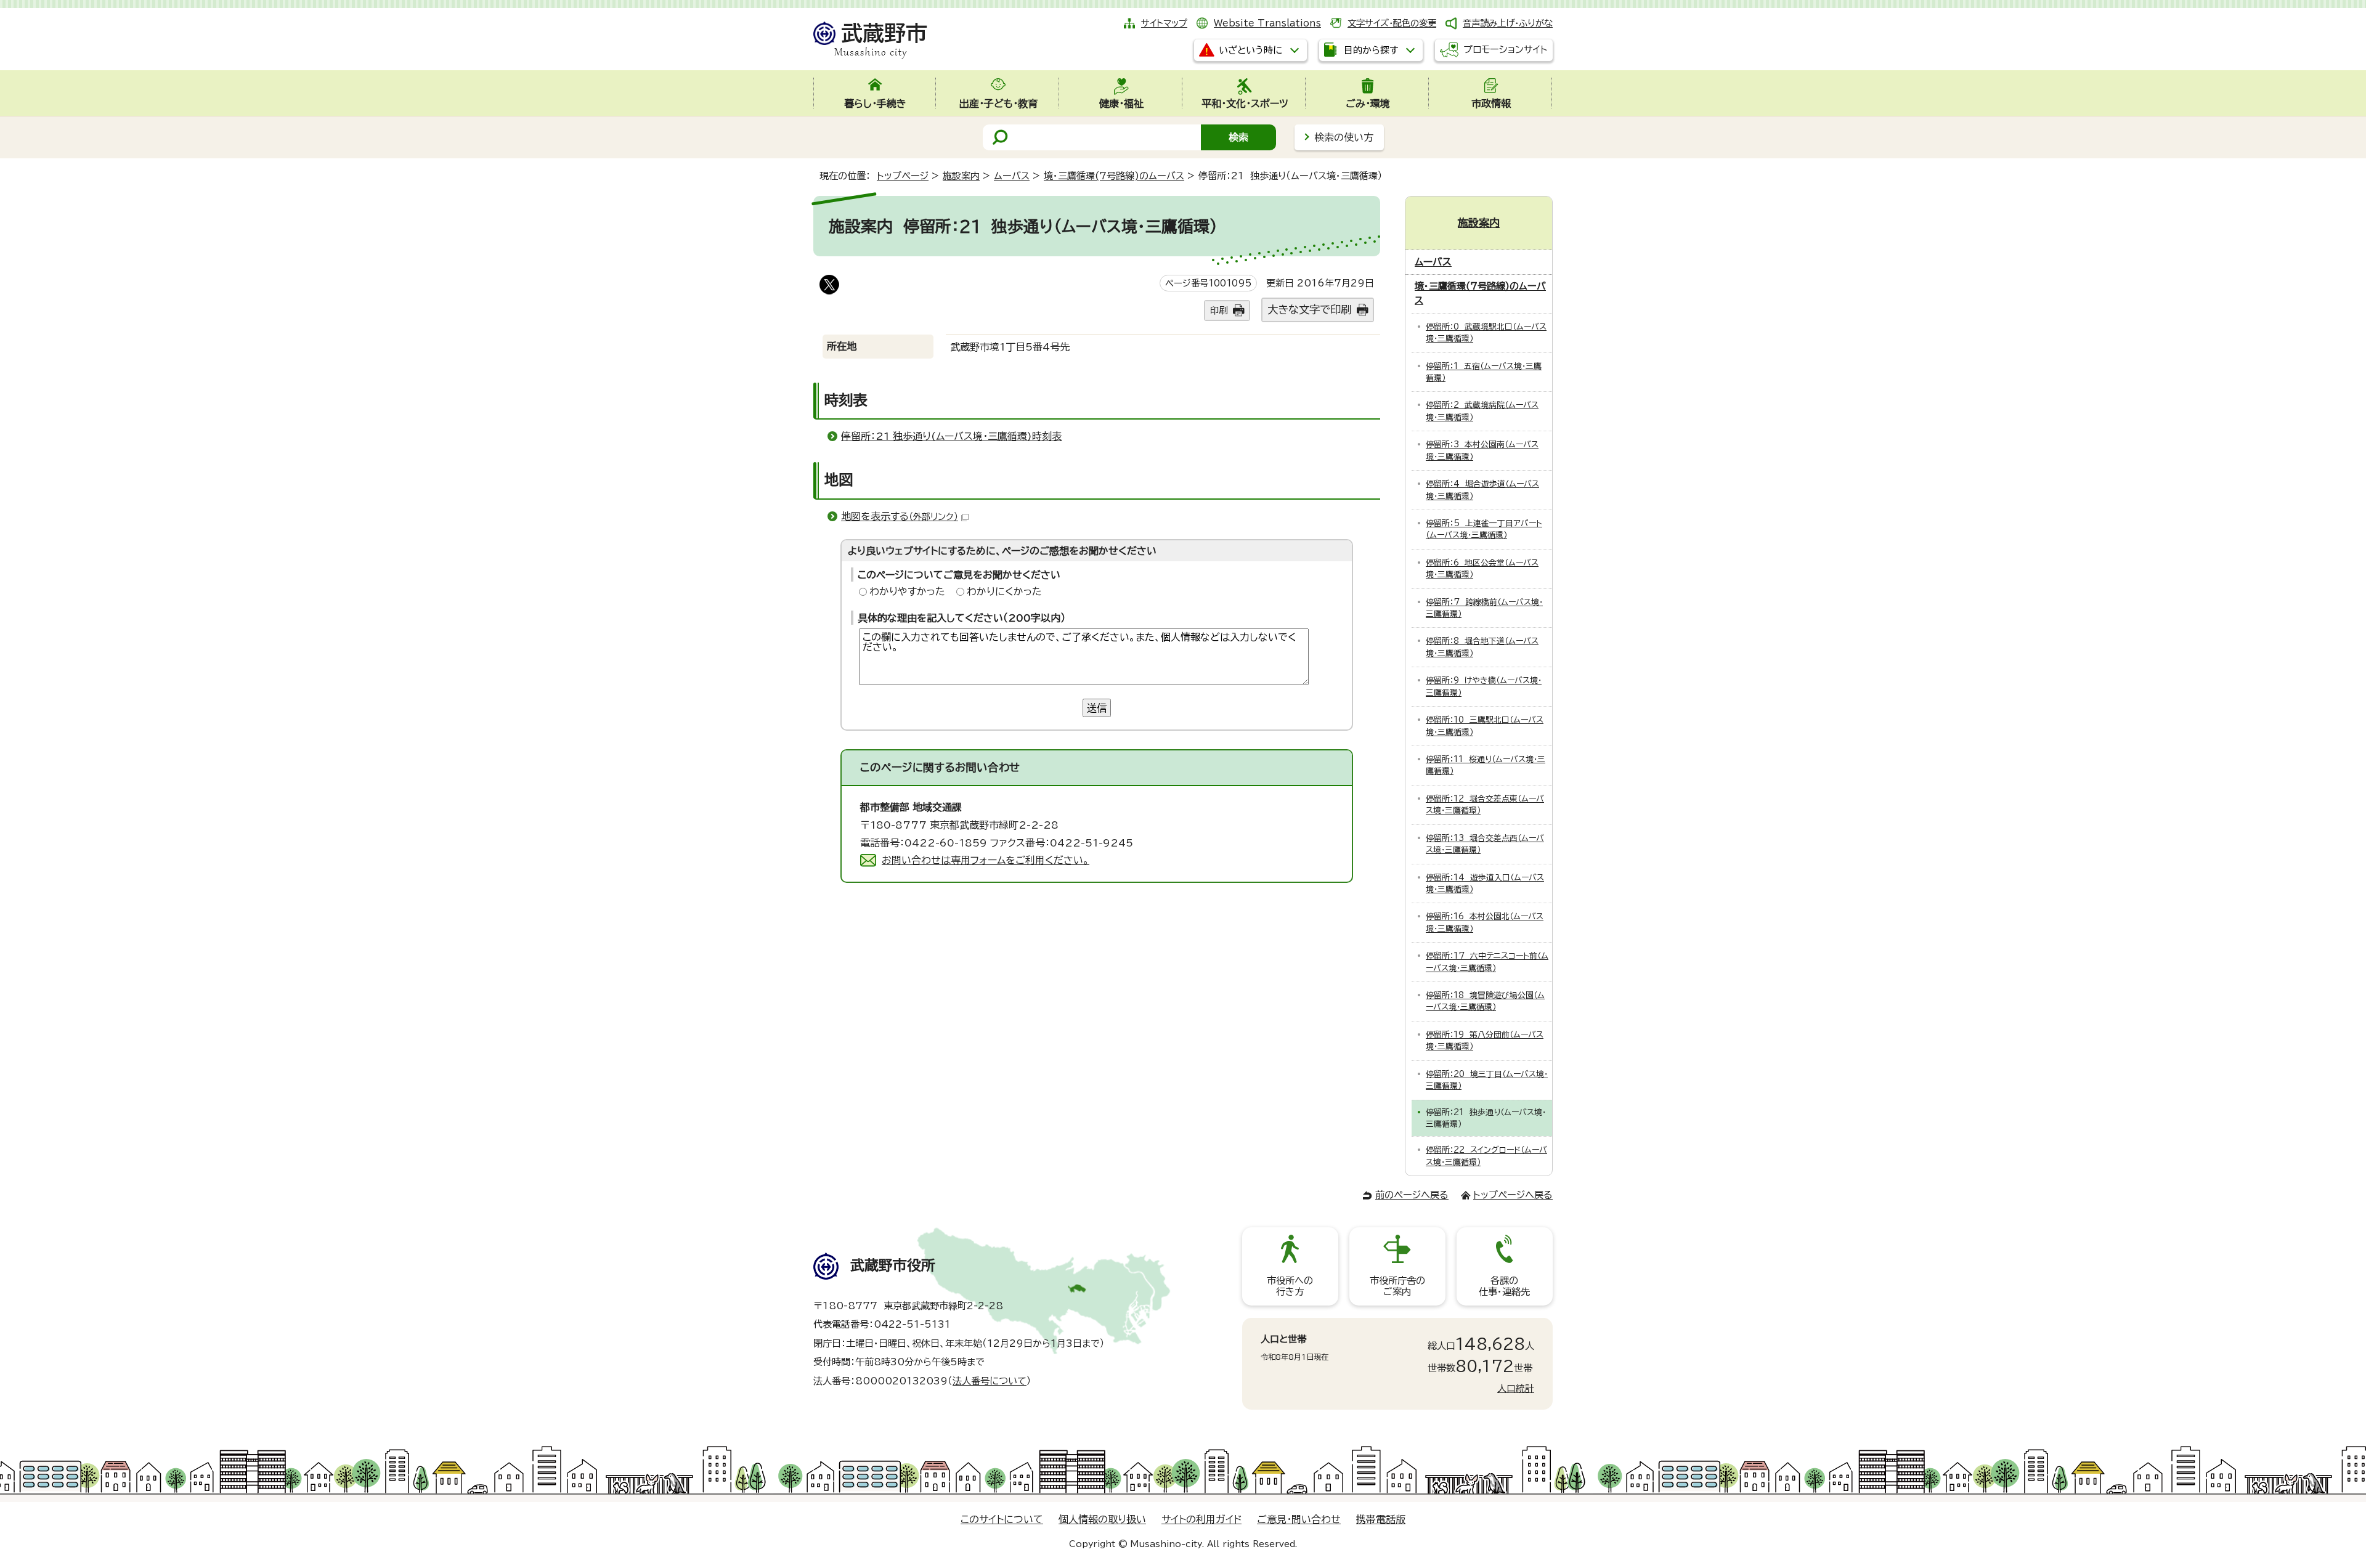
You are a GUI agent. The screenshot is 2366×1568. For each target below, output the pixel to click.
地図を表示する (900, 516)
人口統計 (1516, 1388)
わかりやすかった (907, 591)
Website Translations (1267, 23)
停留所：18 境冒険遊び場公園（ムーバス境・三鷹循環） (1485, 1001)
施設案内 (961, 176)
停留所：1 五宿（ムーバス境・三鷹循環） (1484, 372)
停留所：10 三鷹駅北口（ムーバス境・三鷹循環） (1485, 726)
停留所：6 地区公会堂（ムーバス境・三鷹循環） (1482, 569)
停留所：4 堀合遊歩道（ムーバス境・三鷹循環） (1482, 490)
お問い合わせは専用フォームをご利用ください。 (986, 860)
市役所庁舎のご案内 (1397, 1286)
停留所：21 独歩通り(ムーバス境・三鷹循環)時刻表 (951, 436)
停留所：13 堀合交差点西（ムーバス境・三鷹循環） (1485, 844)
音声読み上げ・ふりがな (1508, 23)
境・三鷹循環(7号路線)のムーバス (1114, 176)
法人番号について (990, 1381)
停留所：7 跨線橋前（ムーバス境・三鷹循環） (1484, 608)
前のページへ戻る (1412, 1195)
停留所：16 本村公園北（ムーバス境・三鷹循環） (1485, 922)
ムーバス (1012, 176)
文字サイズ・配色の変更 (1392, 23)
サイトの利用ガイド (1201, 1519)
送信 (1097, 708)
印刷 (1219, 310)
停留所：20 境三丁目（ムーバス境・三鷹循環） (1487, 1080)
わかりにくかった (1004, 591)
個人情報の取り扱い (1102, 1519)
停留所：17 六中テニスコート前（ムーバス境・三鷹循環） (1487, 962)
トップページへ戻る (1513, 1195)
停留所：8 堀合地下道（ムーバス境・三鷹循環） (1482, 647)
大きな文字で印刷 (1309, 310)
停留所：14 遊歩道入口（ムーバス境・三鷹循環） (1485, 884)
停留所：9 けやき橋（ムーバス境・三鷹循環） (1484, 686)
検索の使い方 (1344, 137)
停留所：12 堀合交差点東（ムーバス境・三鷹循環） (1485, 805)
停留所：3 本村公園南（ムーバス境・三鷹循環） (1482, 450)
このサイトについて (1002, 1519)
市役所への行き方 (1290, 1286)
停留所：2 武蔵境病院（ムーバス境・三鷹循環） (1482, 411)
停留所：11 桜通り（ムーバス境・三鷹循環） (1486, 765)
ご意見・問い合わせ (1299, 1519)
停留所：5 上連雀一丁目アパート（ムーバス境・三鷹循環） (1484, 529)
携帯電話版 (1381, 1519)
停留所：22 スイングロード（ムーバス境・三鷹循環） (1486, 1156)
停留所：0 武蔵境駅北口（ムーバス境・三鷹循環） (1486, 333)
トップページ (903, 176)
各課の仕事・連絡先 (1504, 1286)
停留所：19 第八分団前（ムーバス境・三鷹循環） (1485, 1041)
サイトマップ (1164, 23)
